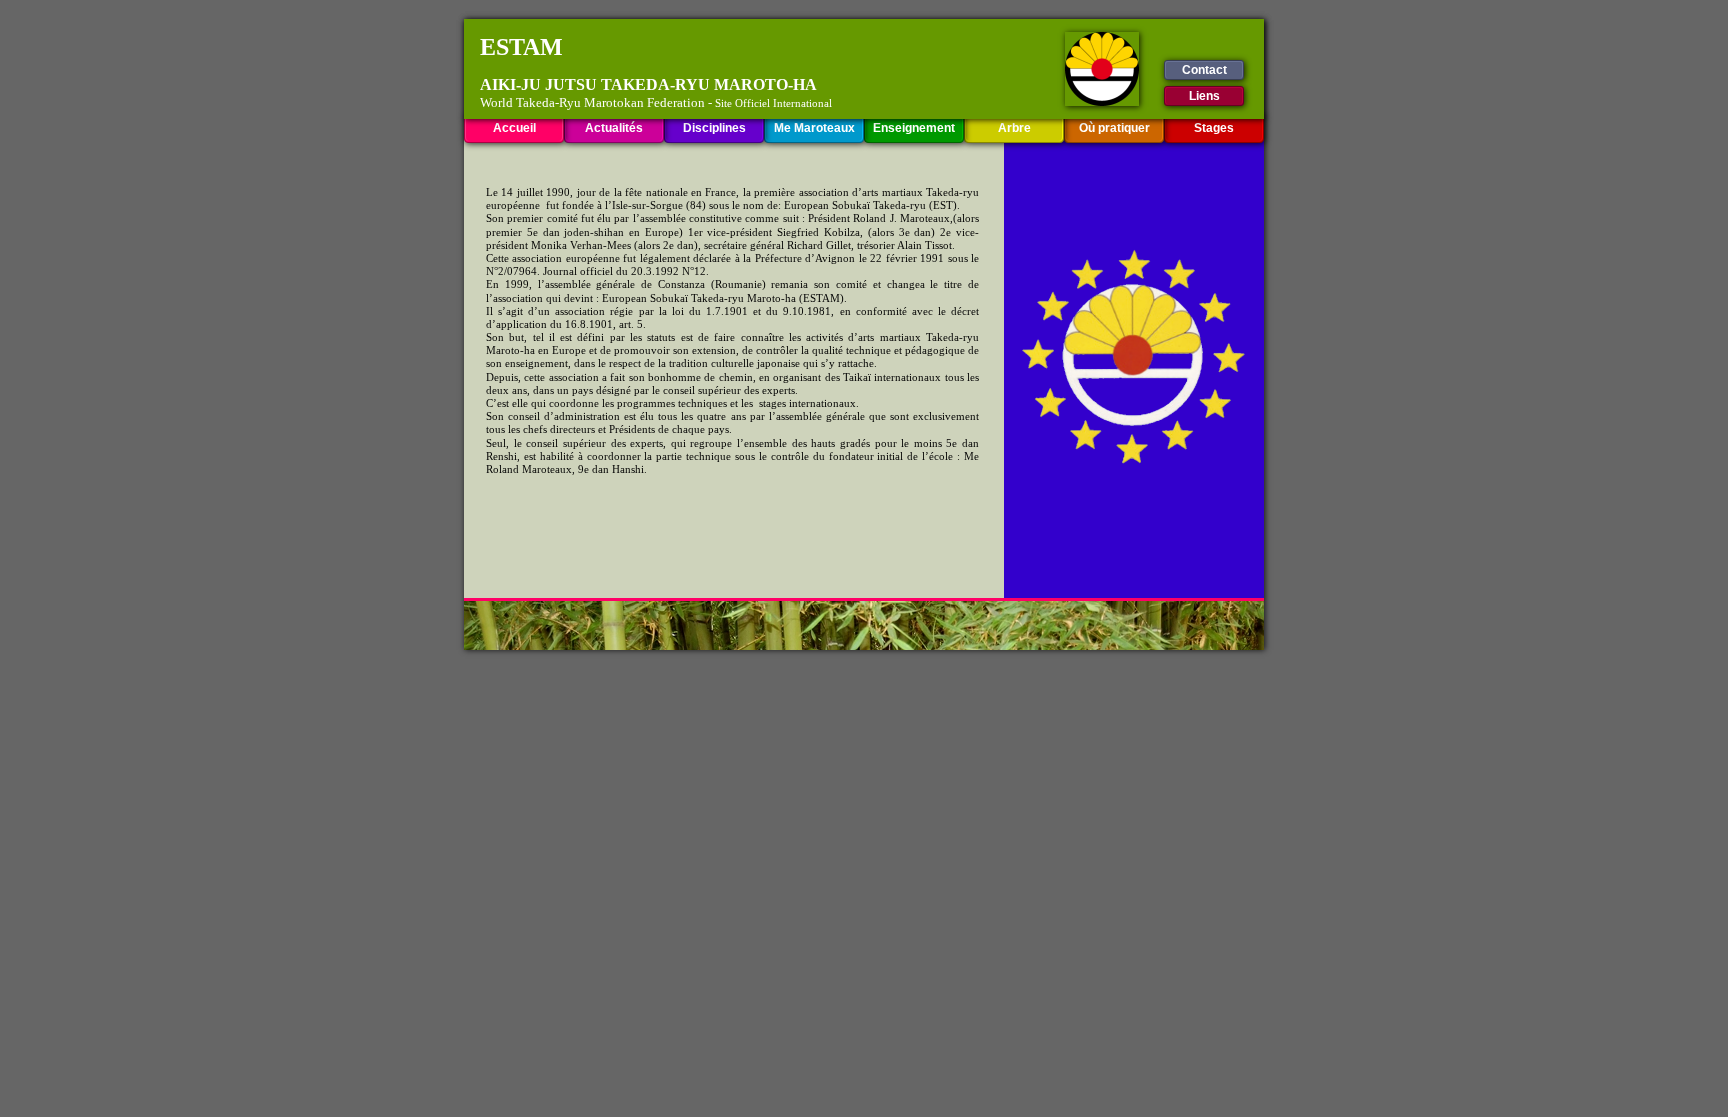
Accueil (514, 128)
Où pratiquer (1114, 128)
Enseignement (914, 128)
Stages (1214, 128)
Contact (1204, 70)
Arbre (1014, 128)
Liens (1204, 96)
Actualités (614, 128)
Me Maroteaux (814, 128)
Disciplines (714, 128)
